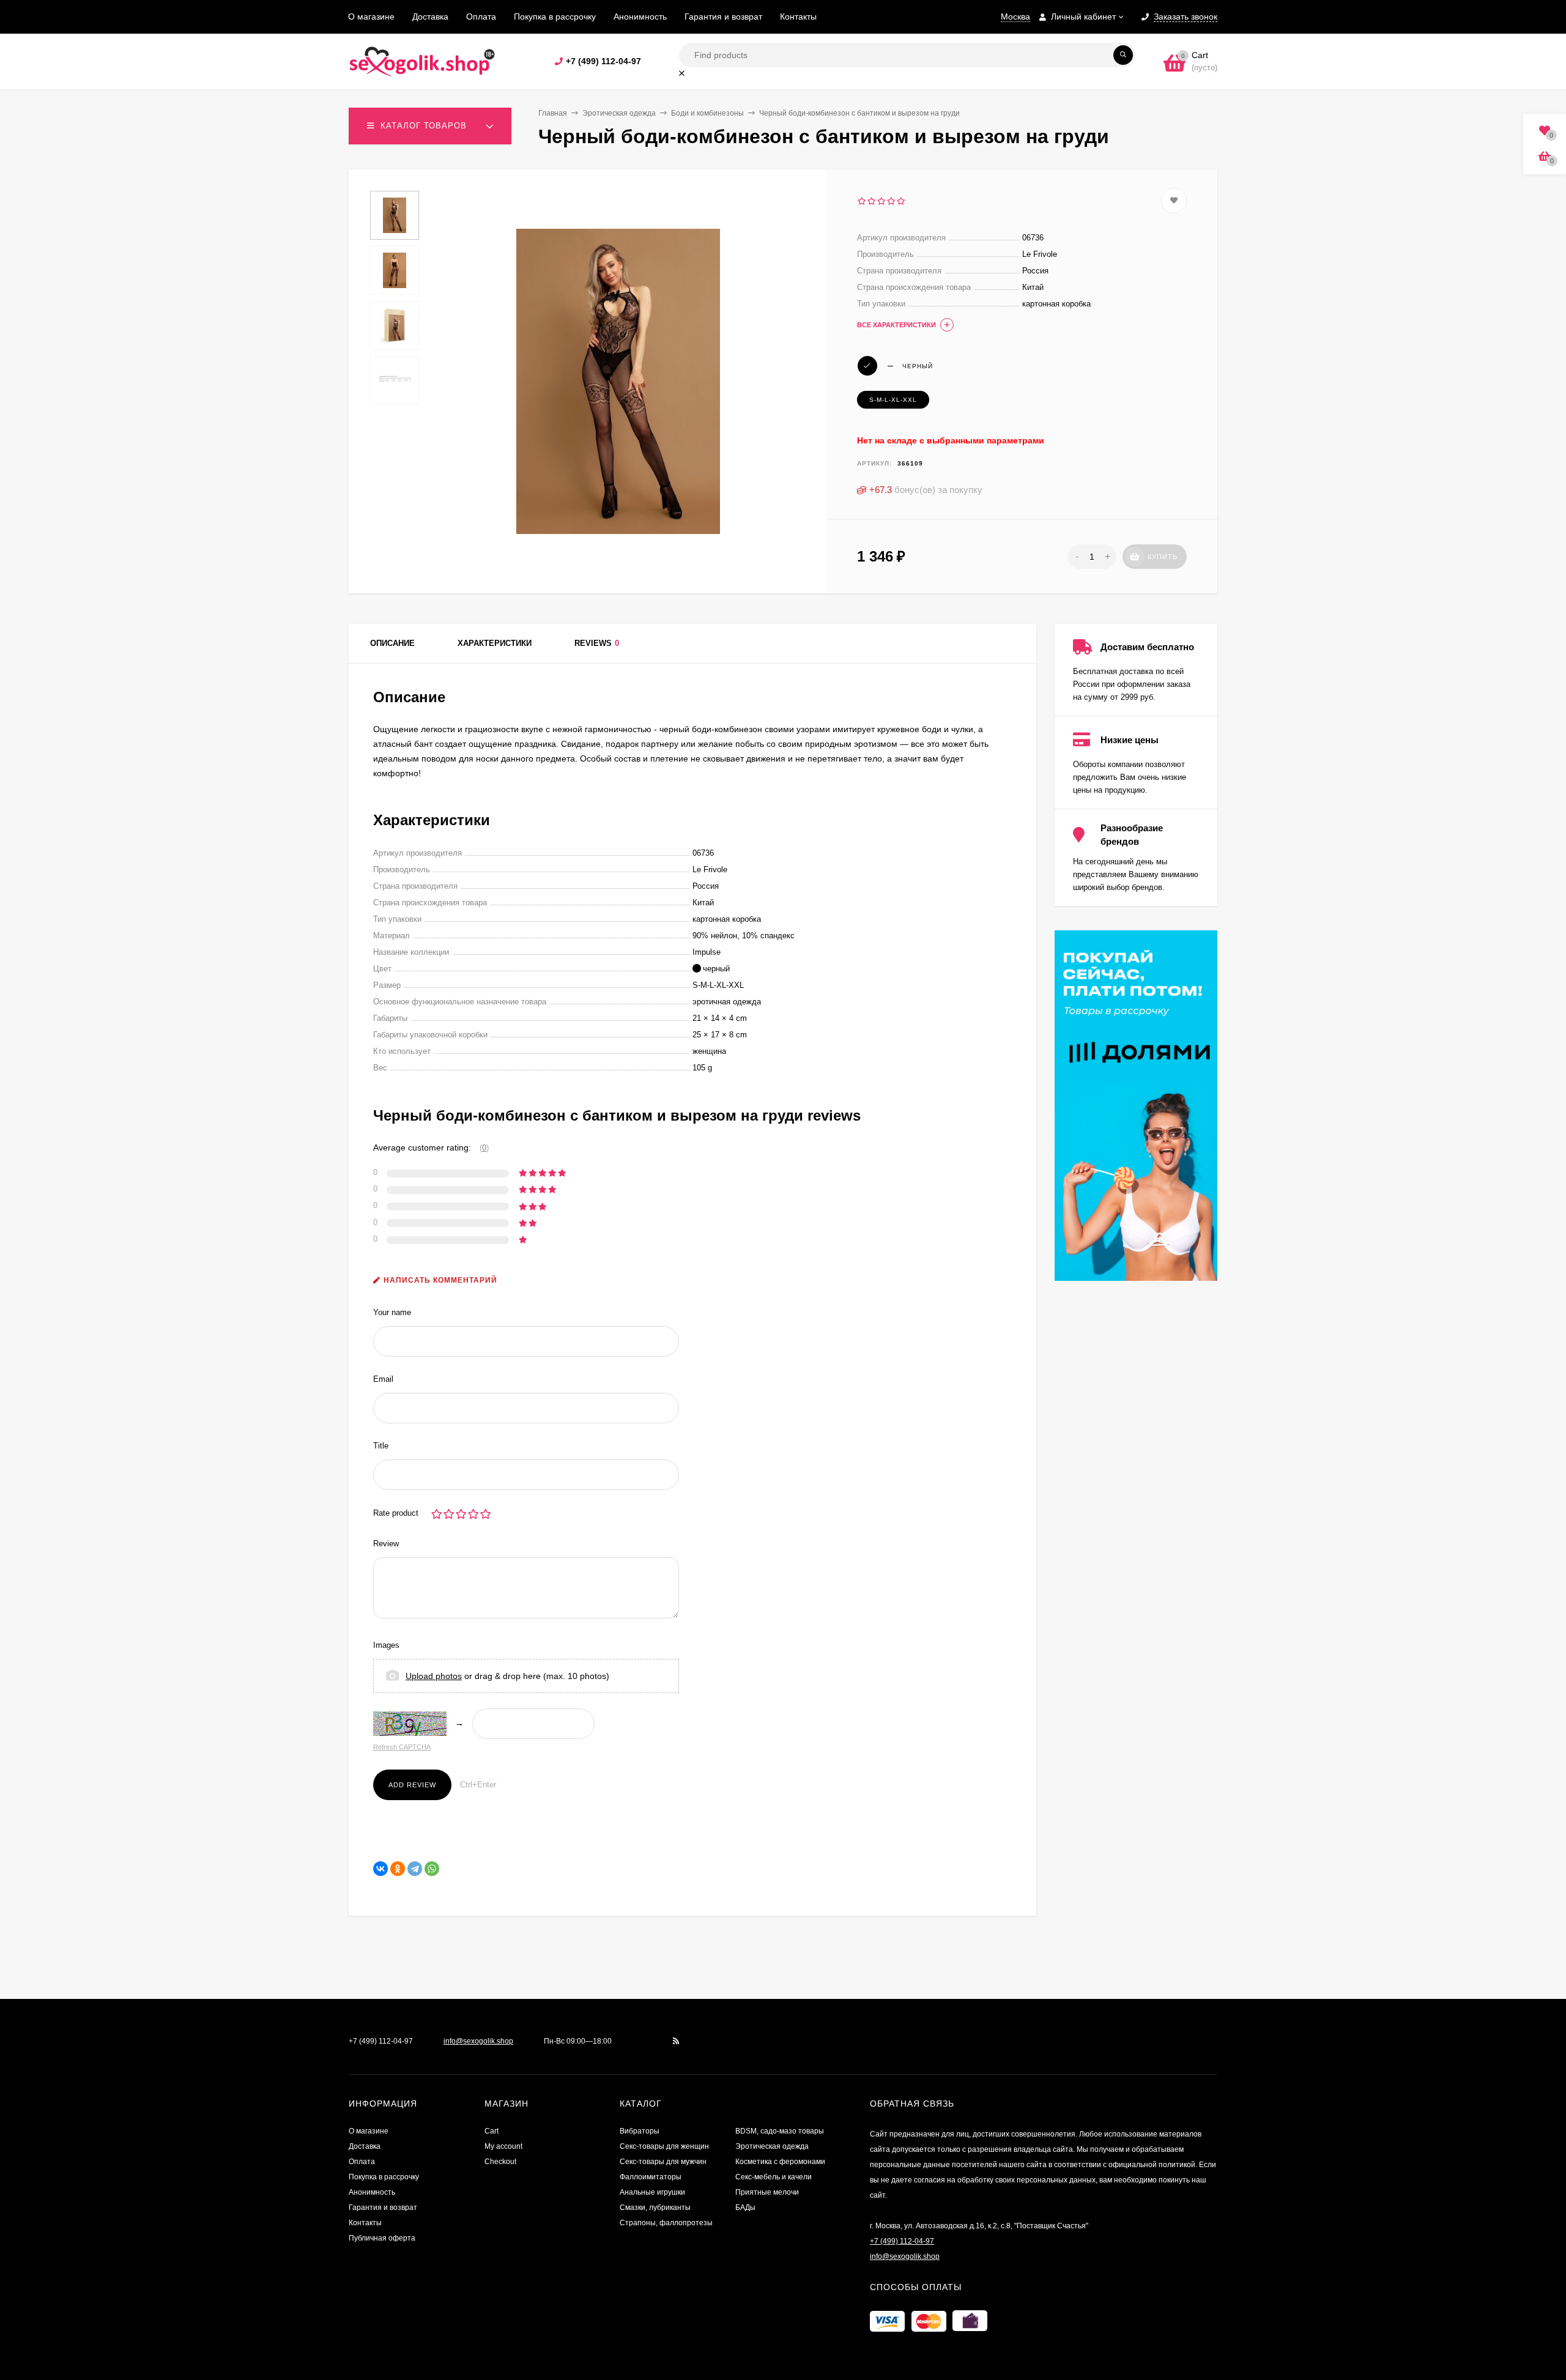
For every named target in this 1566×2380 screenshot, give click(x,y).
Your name (392, 1312)
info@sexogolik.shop (478, 2041)
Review (386, 1544)
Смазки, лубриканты (655, 2208)
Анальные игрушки (652, 2192)
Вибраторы (640, 2131)
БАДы (745, 2208)
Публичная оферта (382, 2238)
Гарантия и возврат (723, 17)
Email (383, 1379)
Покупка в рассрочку (555, 17)
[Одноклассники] (398, 1869)
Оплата (481, 17)
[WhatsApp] (432, 1869)
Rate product (396, 1513)
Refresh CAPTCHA (402, 1747)
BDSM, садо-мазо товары (780, 2131)
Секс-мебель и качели (774, 2177)
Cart (492, 2131)
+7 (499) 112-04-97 (603, 61)
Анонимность (640, 17)
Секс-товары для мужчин (663, 2162)
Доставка (430, 17)
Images (386, 1645)
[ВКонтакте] (380, 1869)
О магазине (371, 17)
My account (503, 2146)
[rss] (676, 2041)
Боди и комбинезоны (707, 113)
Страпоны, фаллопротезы (666, 2223)
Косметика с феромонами (780, 2162)
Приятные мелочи (767, 2192)
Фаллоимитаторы (651, 2177)
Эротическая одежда (619, 113)
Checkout (500, 2162)
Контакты (798, 17)
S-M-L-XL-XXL (893, 400)
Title (381, 1446)
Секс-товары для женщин (664, 2146)
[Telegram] (415, 1869)
